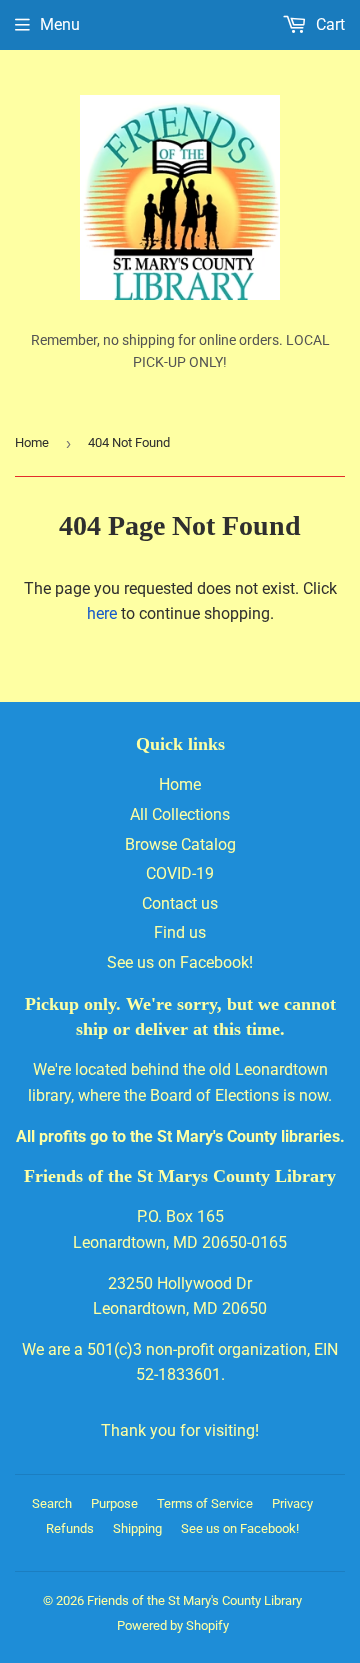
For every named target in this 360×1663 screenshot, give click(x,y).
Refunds (70, 1528)
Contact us (180, 903)
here (102, 613)
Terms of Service (205, 1503)
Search (52, 1503)
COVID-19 (180, 873)
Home (32, 442)
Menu (60, 24)
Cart (328, 24)
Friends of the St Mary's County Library (194, 1600)
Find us (180, 932)
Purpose (114, 1503)
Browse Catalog (180, 844)
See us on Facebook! (180, 962)
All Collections (180, 814)
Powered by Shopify (173, 1625)
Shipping (137, 1528)
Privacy (292, 1503)
